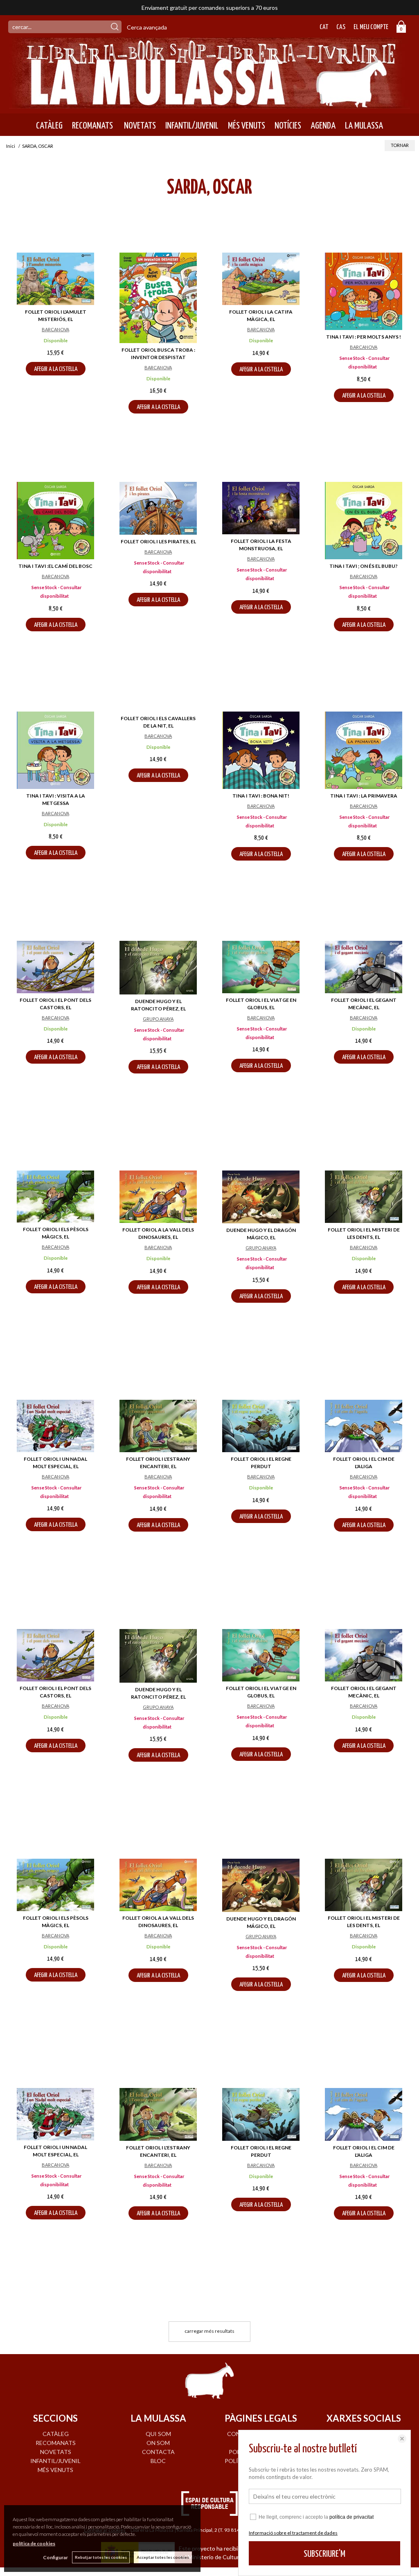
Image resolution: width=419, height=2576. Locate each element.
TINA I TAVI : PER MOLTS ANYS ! (364, 337)
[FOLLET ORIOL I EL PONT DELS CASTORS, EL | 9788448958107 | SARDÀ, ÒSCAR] (55, 967)
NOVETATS (139, 126)
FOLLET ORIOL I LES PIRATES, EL (158, 541)
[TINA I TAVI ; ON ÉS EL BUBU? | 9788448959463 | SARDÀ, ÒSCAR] (364, 521)
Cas (341, 27)
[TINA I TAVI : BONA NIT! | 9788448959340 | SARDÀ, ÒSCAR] (261, 750)
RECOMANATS (92, 126)
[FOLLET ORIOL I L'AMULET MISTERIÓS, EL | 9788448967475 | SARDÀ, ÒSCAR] (55, 279)
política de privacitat (351, 2517)
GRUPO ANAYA (158, 1019)
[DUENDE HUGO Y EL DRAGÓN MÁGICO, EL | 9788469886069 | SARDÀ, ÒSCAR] (261, 1197)
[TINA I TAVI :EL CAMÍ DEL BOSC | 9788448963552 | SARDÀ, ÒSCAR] (55, 521)
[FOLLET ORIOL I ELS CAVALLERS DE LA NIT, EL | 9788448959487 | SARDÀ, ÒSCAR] (158, 738)
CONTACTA (158, 2452)
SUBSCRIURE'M (324, 2554)
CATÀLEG (49, 126)
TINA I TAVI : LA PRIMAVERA (364, 796)
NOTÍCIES (288, 126)
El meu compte (371, 27)
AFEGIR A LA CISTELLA (56, 369)
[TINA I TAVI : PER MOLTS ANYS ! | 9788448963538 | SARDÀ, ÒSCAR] (364, 291)
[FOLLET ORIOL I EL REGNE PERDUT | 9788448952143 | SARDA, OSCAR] (261, 1426)
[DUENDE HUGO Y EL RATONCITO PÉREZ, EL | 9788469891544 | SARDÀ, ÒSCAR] (158, 967)
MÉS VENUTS (247, 126)
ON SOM (158, 2443)
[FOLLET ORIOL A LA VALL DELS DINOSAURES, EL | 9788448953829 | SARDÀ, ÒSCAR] (158, 1197)
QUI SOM (158, 2434)
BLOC (158, 2461)
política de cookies (34, 2543)
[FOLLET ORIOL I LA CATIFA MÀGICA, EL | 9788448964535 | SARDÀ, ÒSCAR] (261, 279)
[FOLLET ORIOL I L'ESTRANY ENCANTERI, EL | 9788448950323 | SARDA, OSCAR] (158, 1426)
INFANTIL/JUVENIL (192, 126)
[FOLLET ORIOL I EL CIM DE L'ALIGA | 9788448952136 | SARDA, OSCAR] (364, 1426)
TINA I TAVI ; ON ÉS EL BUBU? (364, 566)
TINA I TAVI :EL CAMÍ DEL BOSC (55, 566)
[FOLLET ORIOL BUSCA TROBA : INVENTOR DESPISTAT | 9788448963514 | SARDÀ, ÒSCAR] (158, 298)
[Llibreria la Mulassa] (209, 103)
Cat (324, 27)
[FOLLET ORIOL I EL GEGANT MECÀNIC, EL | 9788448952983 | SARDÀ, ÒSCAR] (364, 967)
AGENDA (323, 126)
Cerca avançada (147, 27)
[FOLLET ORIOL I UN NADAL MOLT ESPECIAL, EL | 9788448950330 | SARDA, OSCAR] (55, 1426)
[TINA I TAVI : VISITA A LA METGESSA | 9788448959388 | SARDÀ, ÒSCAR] (55, 750)
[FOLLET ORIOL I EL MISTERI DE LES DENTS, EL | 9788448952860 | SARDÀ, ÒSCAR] (364, 1197)
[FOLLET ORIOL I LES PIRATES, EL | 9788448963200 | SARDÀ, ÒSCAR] (158, 508)
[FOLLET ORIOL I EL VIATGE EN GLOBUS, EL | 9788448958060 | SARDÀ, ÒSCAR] (261, 967)
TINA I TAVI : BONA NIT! (261, 796)
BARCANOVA (55, 329)
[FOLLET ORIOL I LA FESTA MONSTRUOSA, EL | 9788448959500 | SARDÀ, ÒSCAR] (261, 508)
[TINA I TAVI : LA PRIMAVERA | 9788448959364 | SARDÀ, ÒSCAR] (364, 750)
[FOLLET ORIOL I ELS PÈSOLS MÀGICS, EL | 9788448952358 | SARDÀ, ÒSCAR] (55, 1197)
